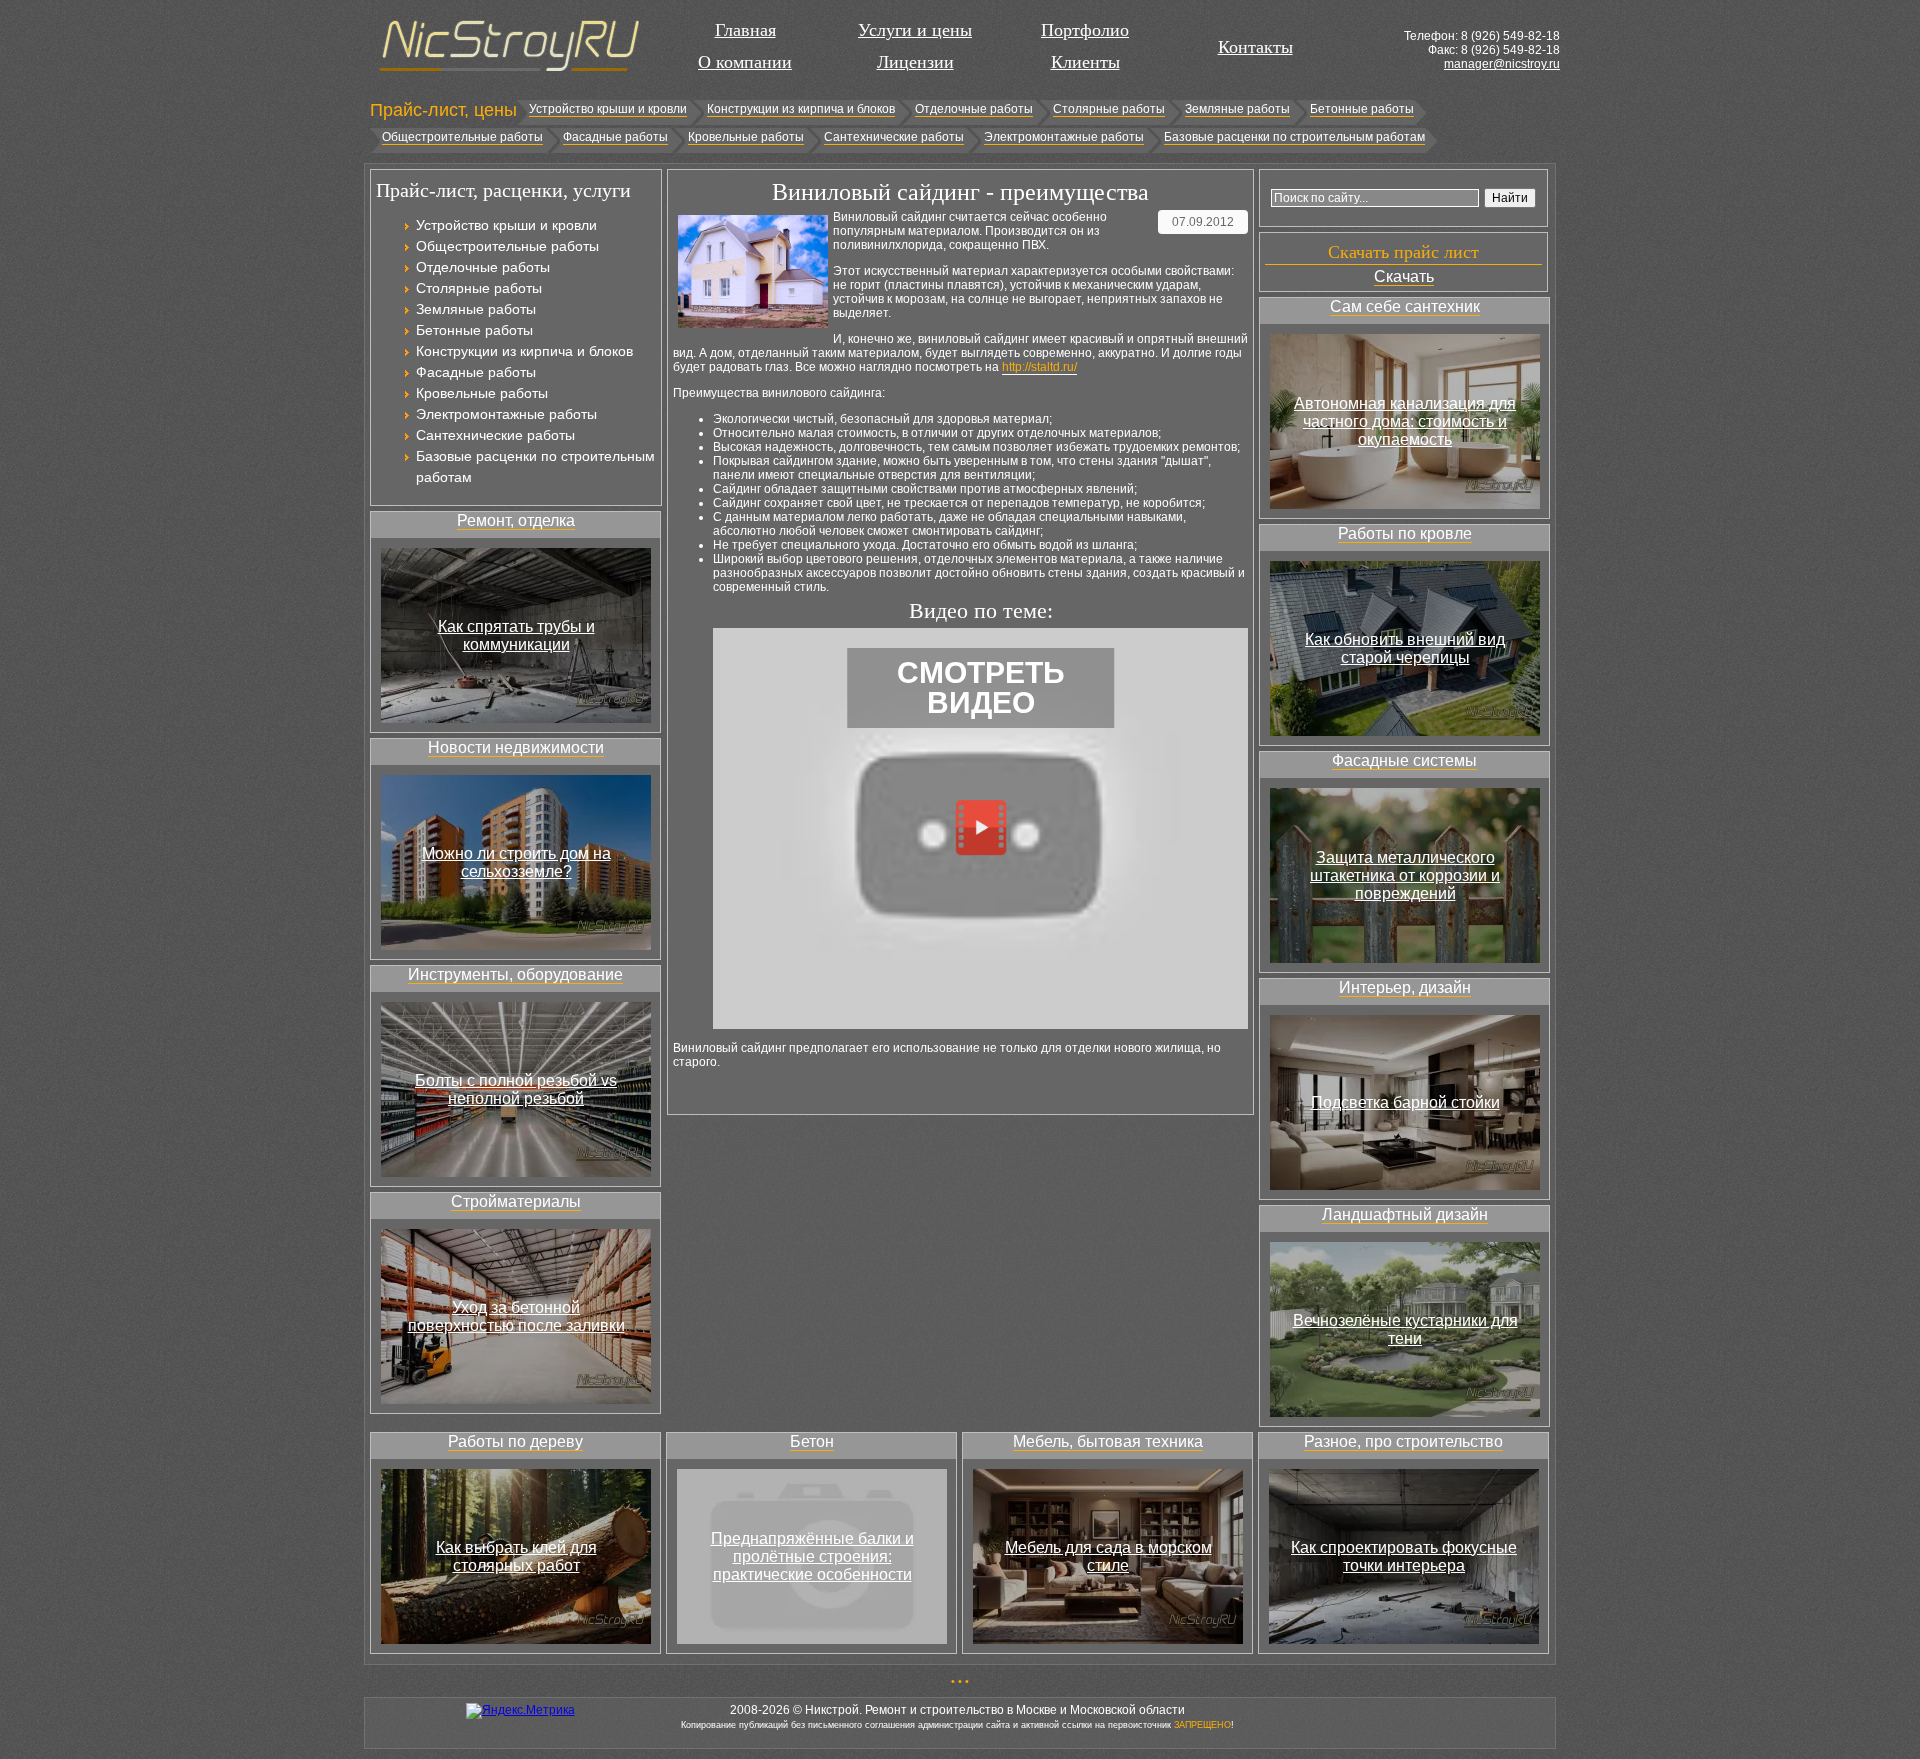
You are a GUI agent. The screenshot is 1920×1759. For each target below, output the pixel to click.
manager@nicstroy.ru (1502, 64)
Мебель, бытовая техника (1108, 1441)
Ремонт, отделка (516, 520)
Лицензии (915, 62)
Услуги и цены (915, 30)
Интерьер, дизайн (1405, 987)
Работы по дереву (515, 1441)
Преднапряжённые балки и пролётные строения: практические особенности (812, 1556)
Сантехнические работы (894, 137)
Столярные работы (1109, 109)
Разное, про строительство (1403, 1441)
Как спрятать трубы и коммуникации (516, 635)
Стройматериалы (516, 1201)
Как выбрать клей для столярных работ (516, 1556)
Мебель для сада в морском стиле (1108, 1556)
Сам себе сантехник (1405, 306)
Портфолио (1085, 30)
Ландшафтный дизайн (1405, 1214)
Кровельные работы (746, 137)
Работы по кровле (1405, 533)
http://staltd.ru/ (1039, 367)
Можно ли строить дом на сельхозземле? (516, 862)
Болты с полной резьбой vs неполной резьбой (516, 1089)
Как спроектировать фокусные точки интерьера (1404, 1556)
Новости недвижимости (516, 747)
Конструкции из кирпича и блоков (801, 109)
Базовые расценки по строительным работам (1294, 137)
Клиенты (1085, 62)
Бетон (812, 1441)
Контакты (1255, 47)
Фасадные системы (1404, 760)
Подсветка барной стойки (1405, 1102)
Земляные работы (1237, 109)
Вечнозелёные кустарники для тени (1405, 1329)
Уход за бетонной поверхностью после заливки (516, 1316)
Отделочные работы (974, 109)
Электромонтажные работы (1064, 137)
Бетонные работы (1362, 109)
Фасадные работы (615, 137)
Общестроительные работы (462, 137)
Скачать (1404, 276)
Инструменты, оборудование (515, 974)
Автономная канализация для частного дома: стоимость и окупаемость (1405, 421)
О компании (745, 62)
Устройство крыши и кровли (608, 109)
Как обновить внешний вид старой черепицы (1405, 648)
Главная (745, 30)
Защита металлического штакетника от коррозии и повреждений (1405, 875)
